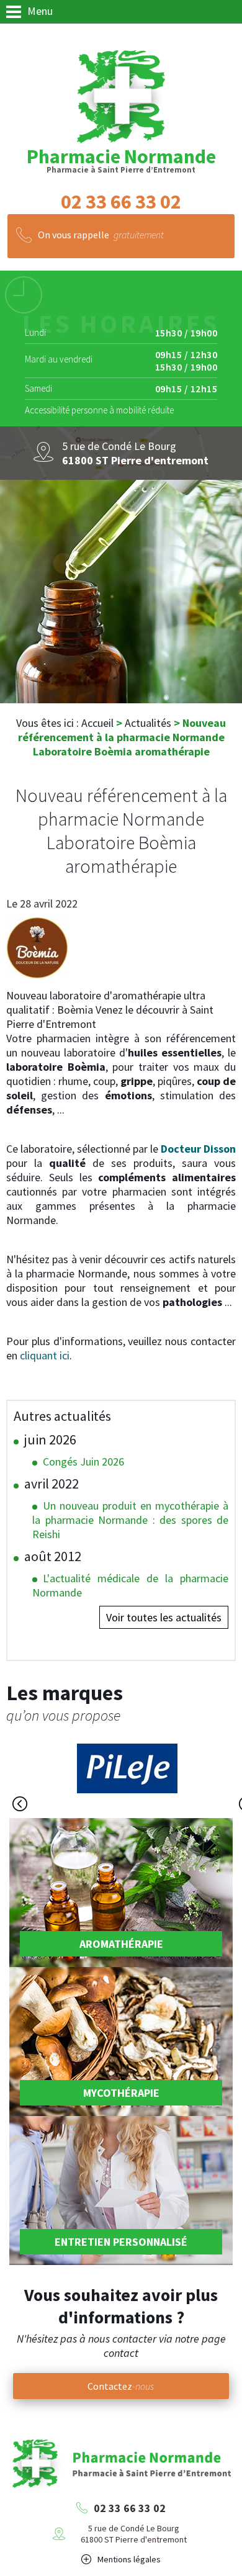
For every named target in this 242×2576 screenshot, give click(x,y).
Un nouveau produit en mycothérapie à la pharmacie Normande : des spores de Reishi (130, 1520)
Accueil (97, 723)
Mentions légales (129, 2559)
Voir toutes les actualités (164, 1617)
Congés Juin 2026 (83, 1461)
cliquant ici (45, 1355)
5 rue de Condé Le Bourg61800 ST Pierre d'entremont (134, 2534)
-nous (121, 2386)
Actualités (148, 723)
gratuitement (101, 235)
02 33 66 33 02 (130, 2508)
